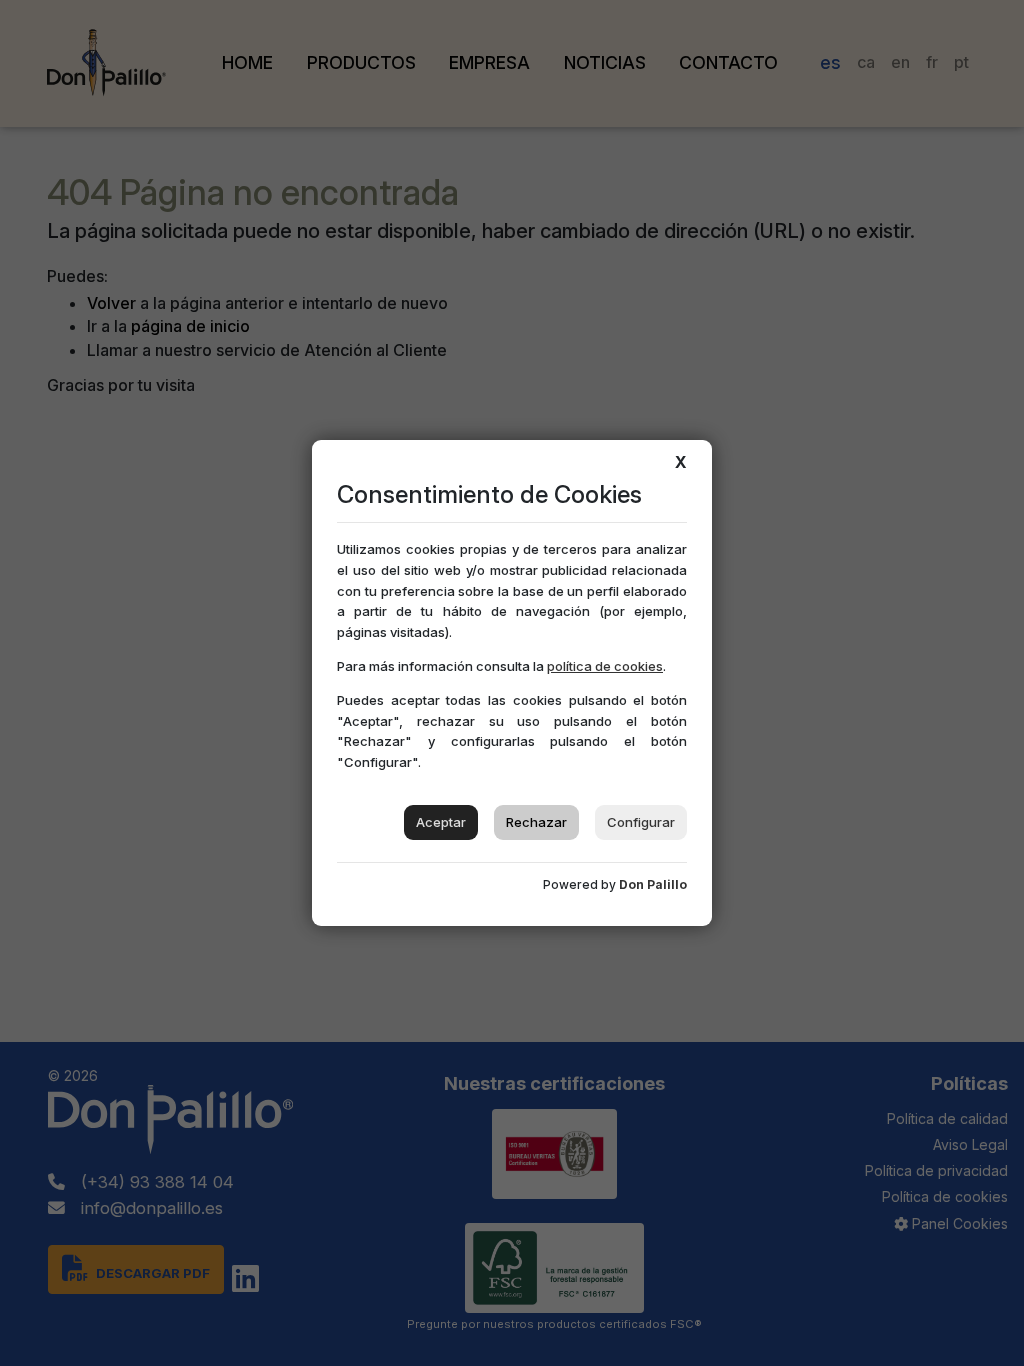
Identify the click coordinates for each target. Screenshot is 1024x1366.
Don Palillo (653, 884)
